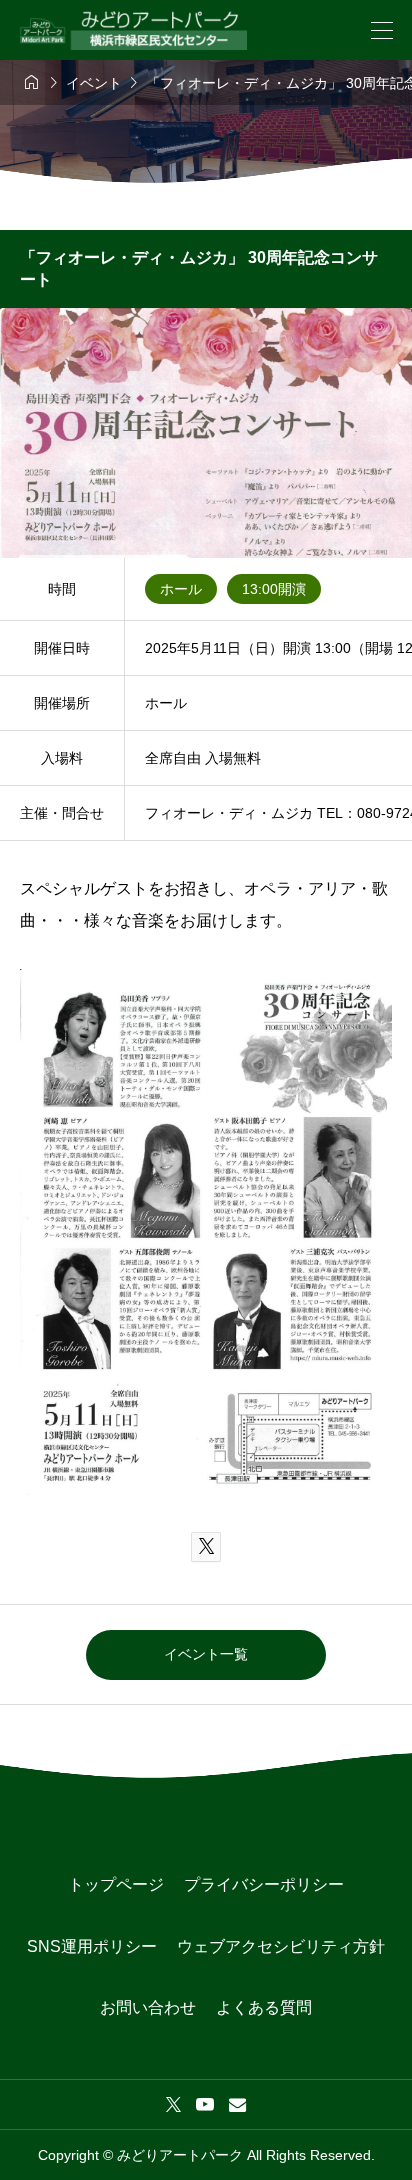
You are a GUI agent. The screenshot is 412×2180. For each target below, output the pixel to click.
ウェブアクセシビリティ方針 (281, 1946)
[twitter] (173, 2104)
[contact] (237, 2104)
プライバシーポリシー (264, 1884)
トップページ (116, 1884)
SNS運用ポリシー (92, 1946)
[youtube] (205, 2104)
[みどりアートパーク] (133, 30)
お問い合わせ (148, 2007)
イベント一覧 (206, 1654)
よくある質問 (264, 2007)
